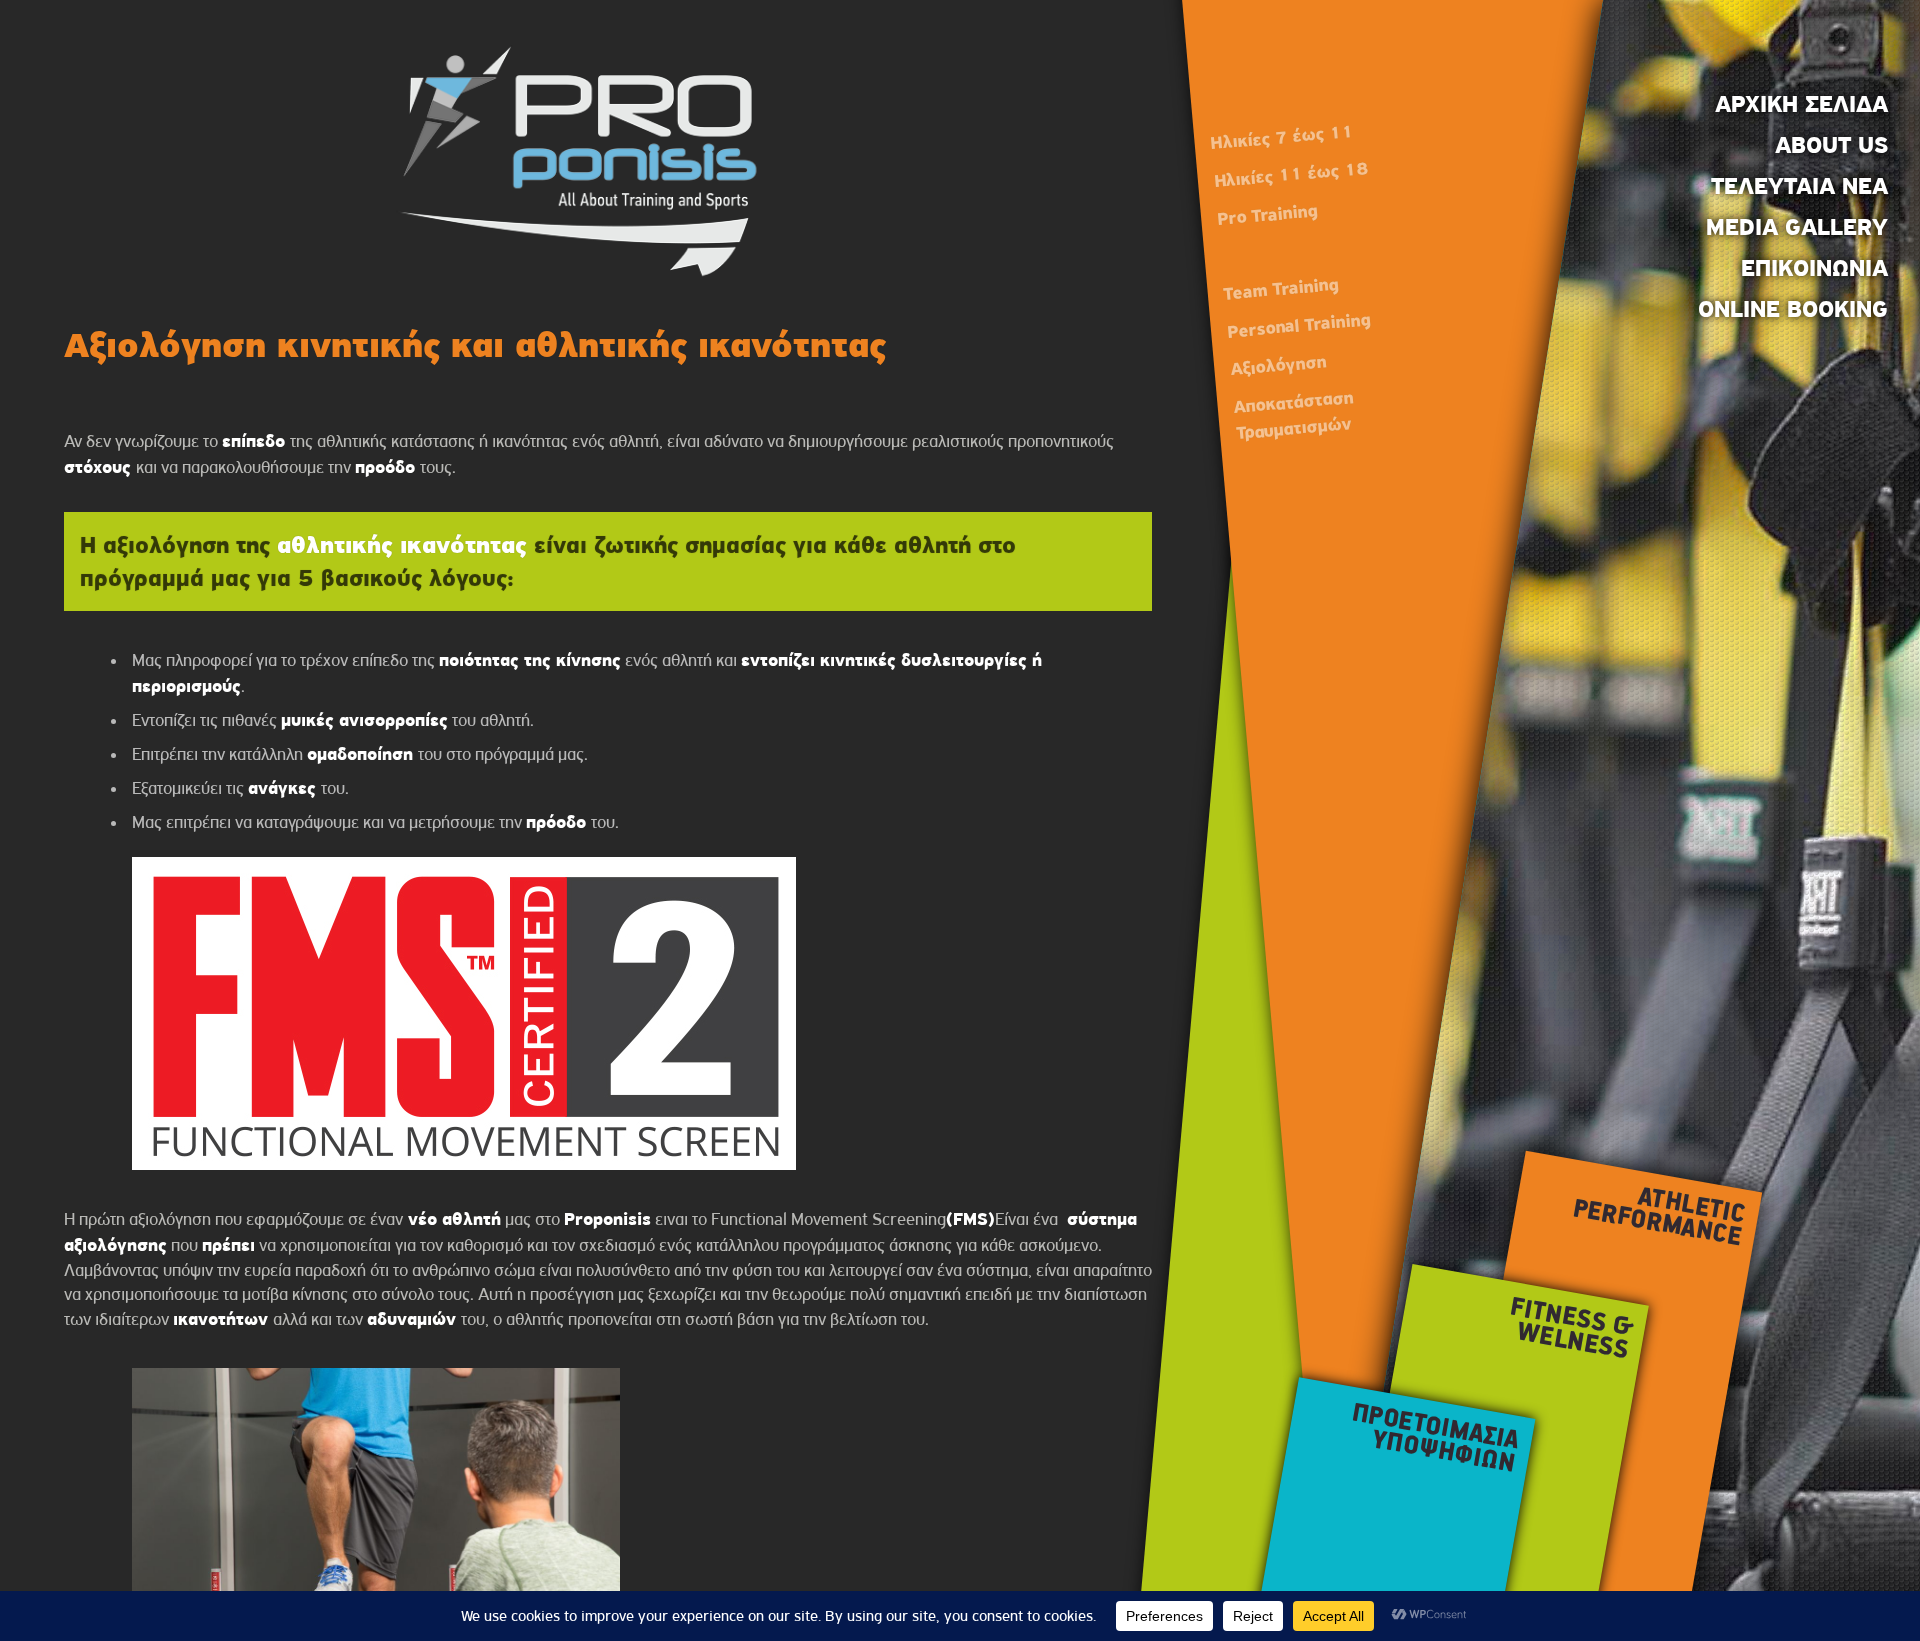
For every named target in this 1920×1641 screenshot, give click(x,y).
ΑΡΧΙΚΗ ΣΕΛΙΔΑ (1801, 104)
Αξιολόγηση (1278, 365)
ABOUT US (1831, 145)
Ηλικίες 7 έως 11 (1282, 137)
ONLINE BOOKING (1793, 309)
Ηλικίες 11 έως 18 (1291, 174)
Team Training (1281, 288)
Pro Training (1267, 215)
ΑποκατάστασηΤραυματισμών (1293, 414)
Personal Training (1298, 325)
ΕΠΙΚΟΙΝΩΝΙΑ (1814, 268)
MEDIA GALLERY (1797, 227)
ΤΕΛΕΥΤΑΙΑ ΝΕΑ (1799, 186)
